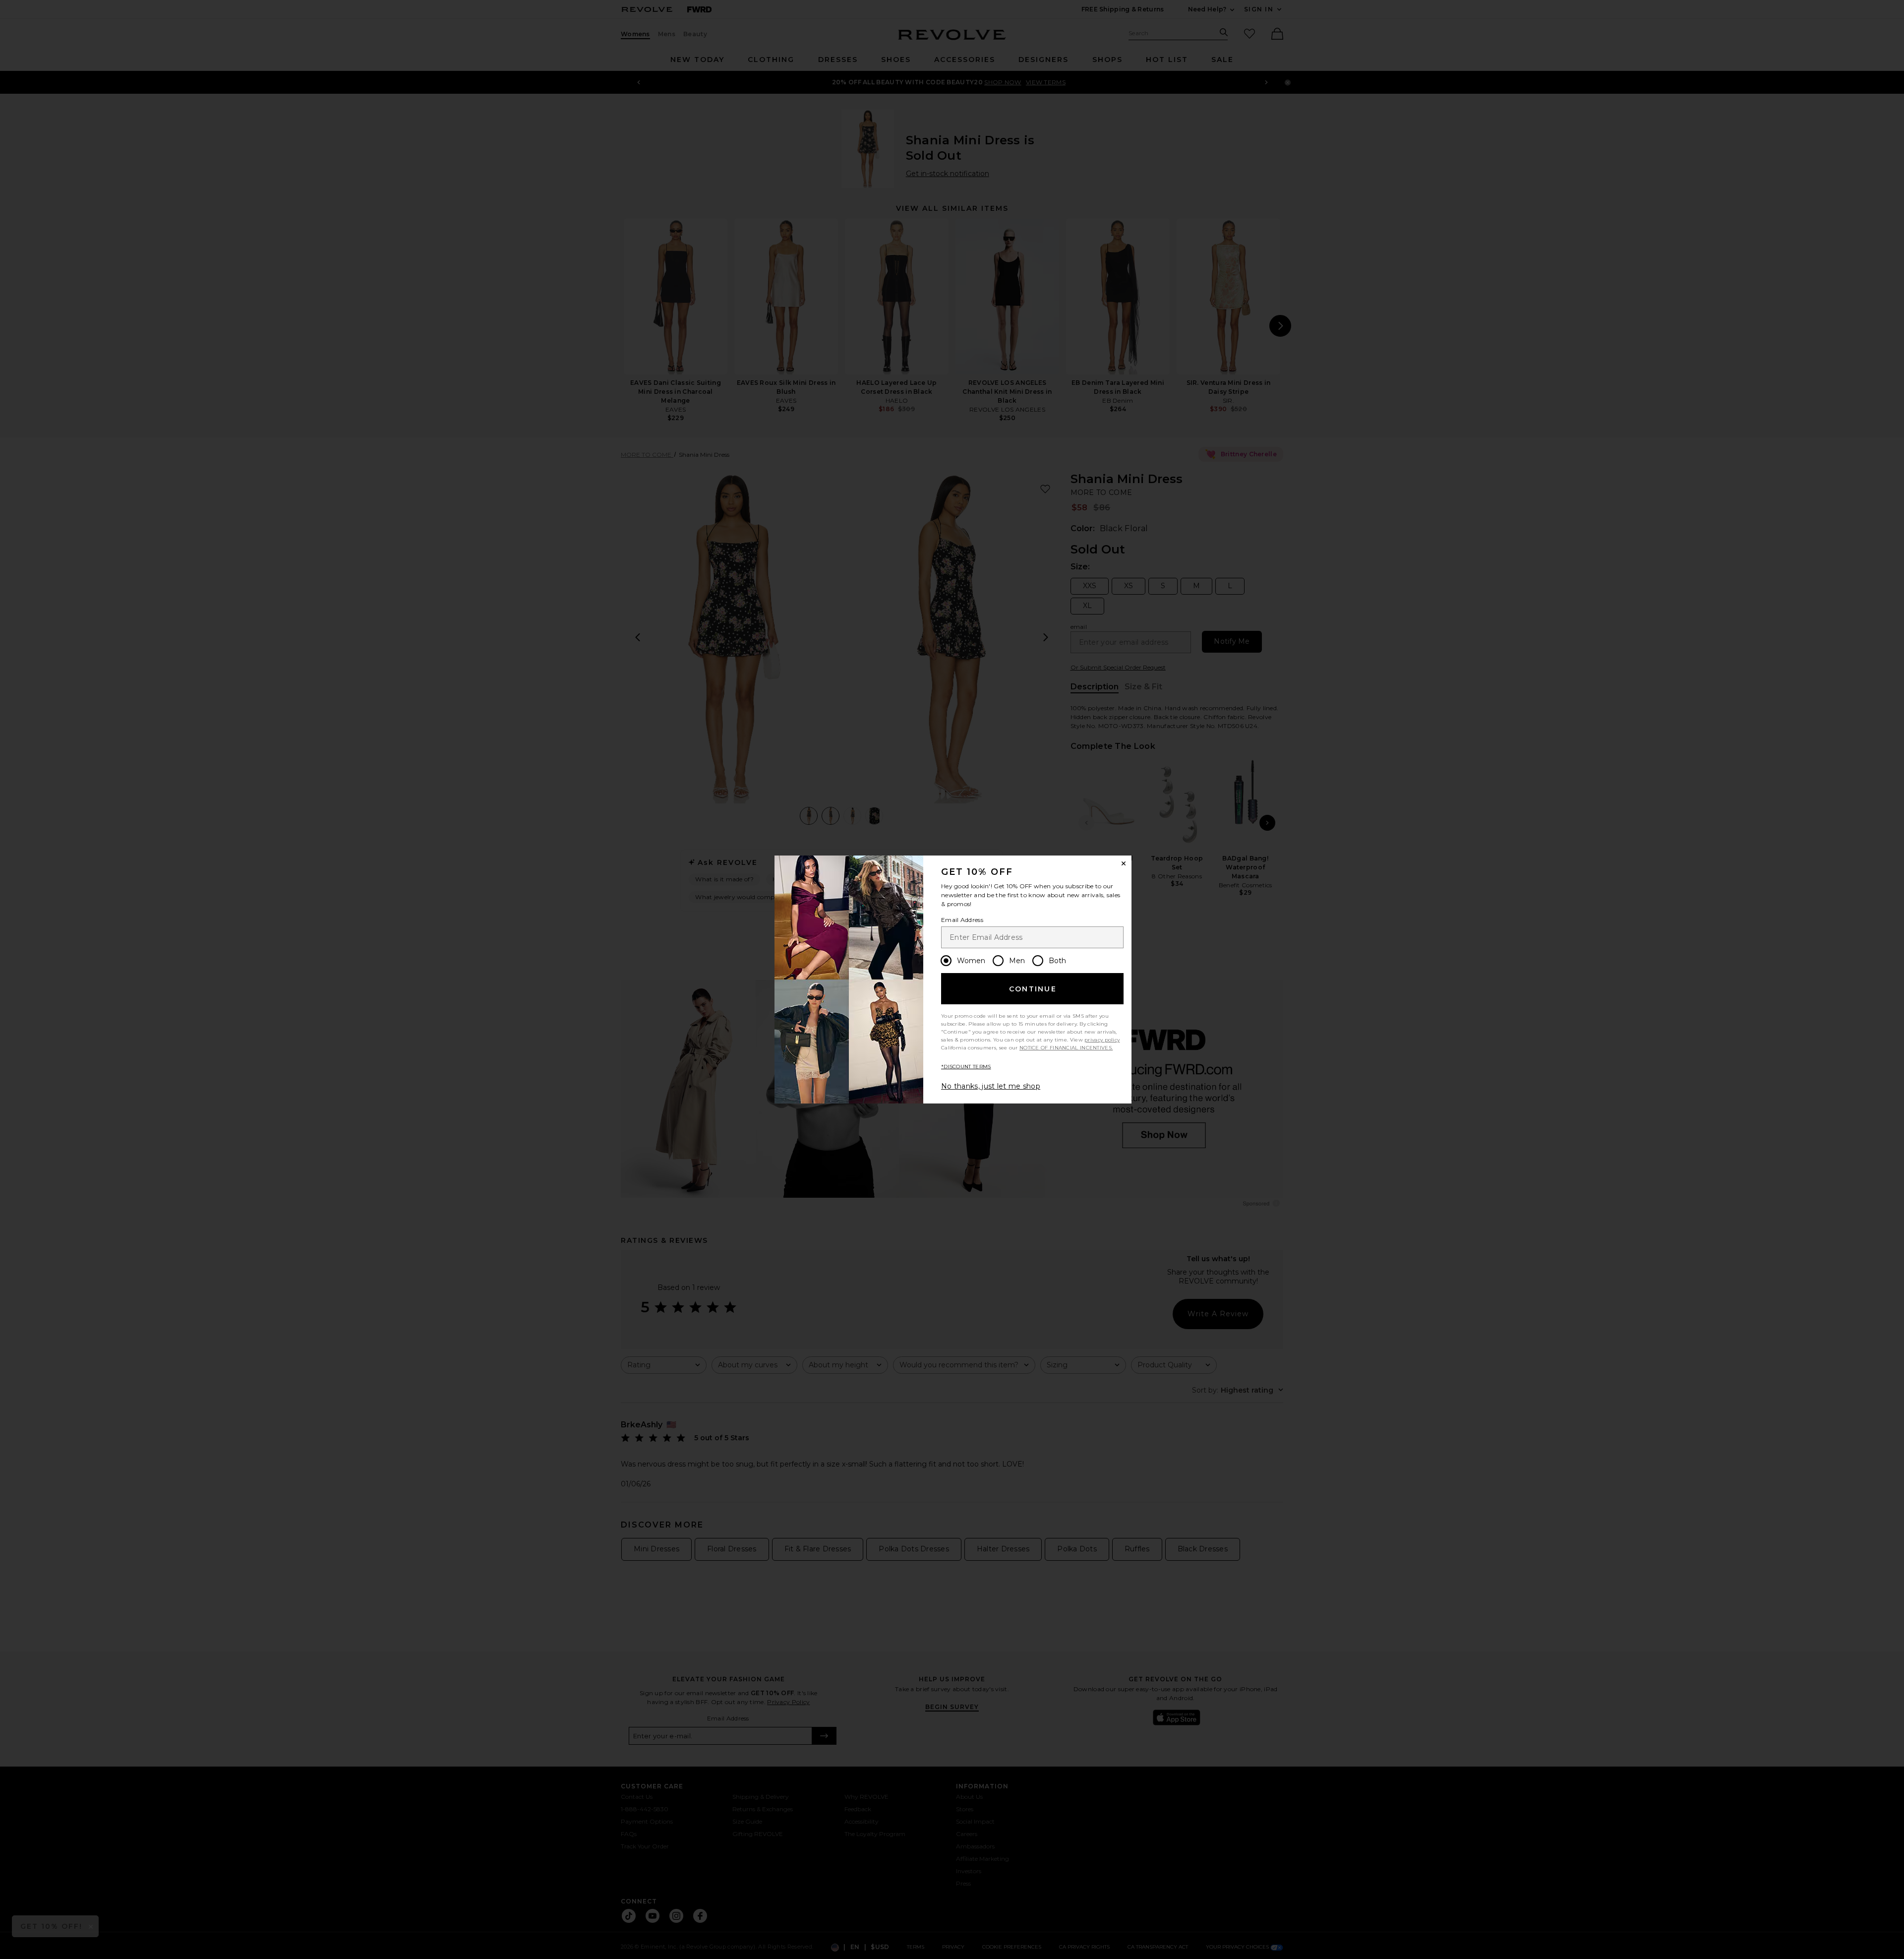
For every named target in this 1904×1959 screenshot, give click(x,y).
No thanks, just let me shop (991, 1086)
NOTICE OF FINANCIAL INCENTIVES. (1066, 1048)
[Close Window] (1124, 863)
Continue (1033, 989)
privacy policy (1102, 1040)
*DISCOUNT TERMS (966, 1067)
